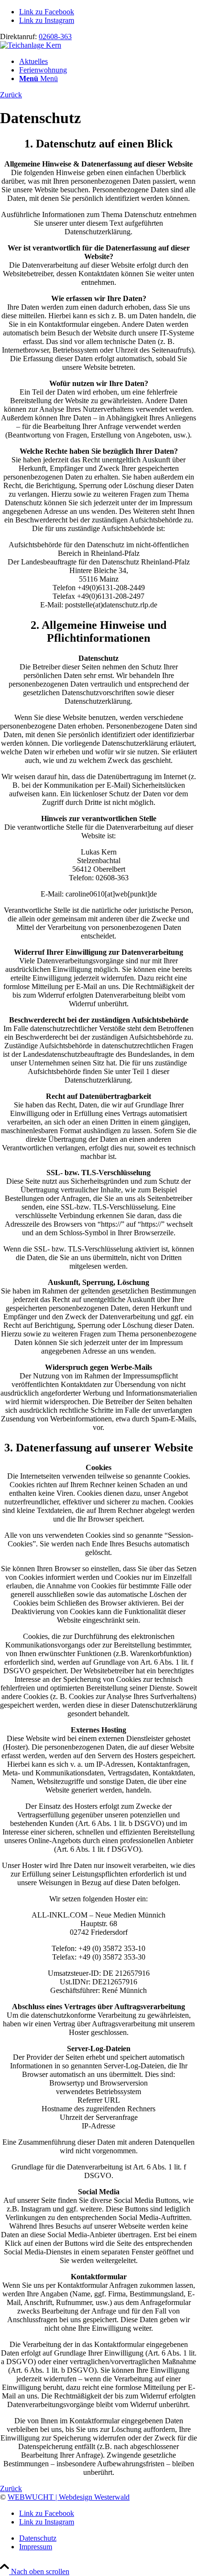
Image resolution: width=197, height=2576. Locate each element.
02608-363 (55, 37)
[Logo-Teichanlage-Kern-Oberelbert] (31, 45)
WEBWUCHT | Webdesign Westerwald (69, 2497)
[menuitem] (108, 62)
